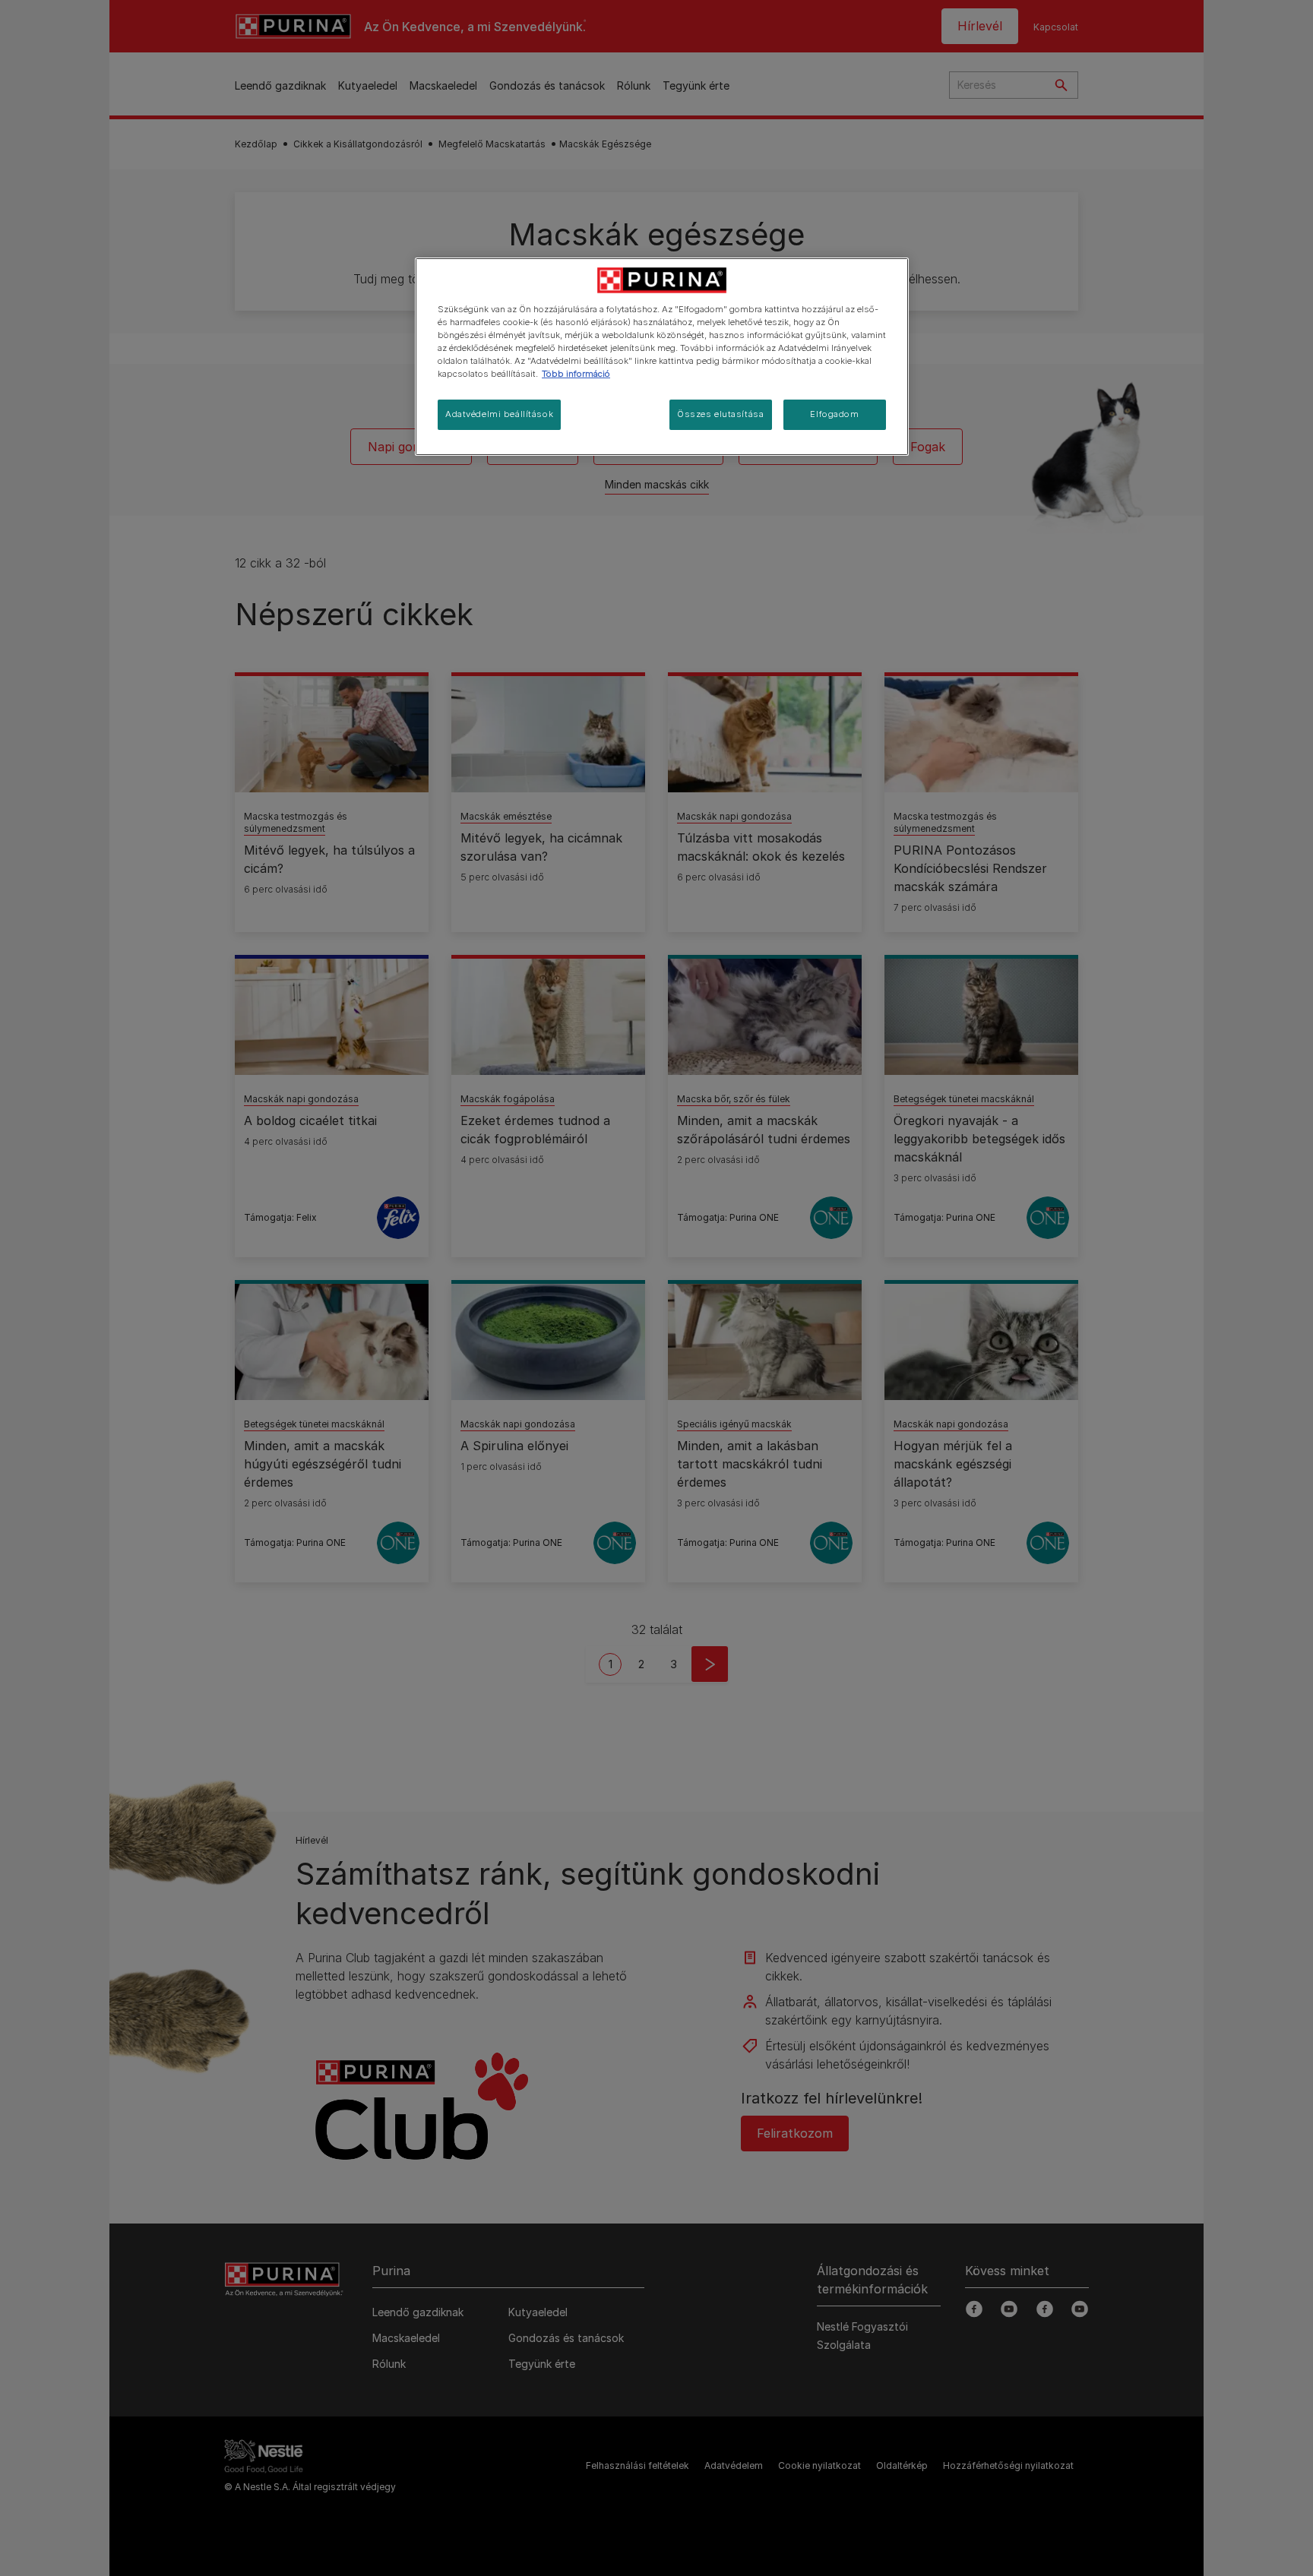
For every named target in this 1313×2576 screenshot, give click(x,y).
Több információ (576, 374)
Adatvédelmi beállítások (499, 414)
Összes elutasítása (720, 414)
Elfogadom (834, 414)
